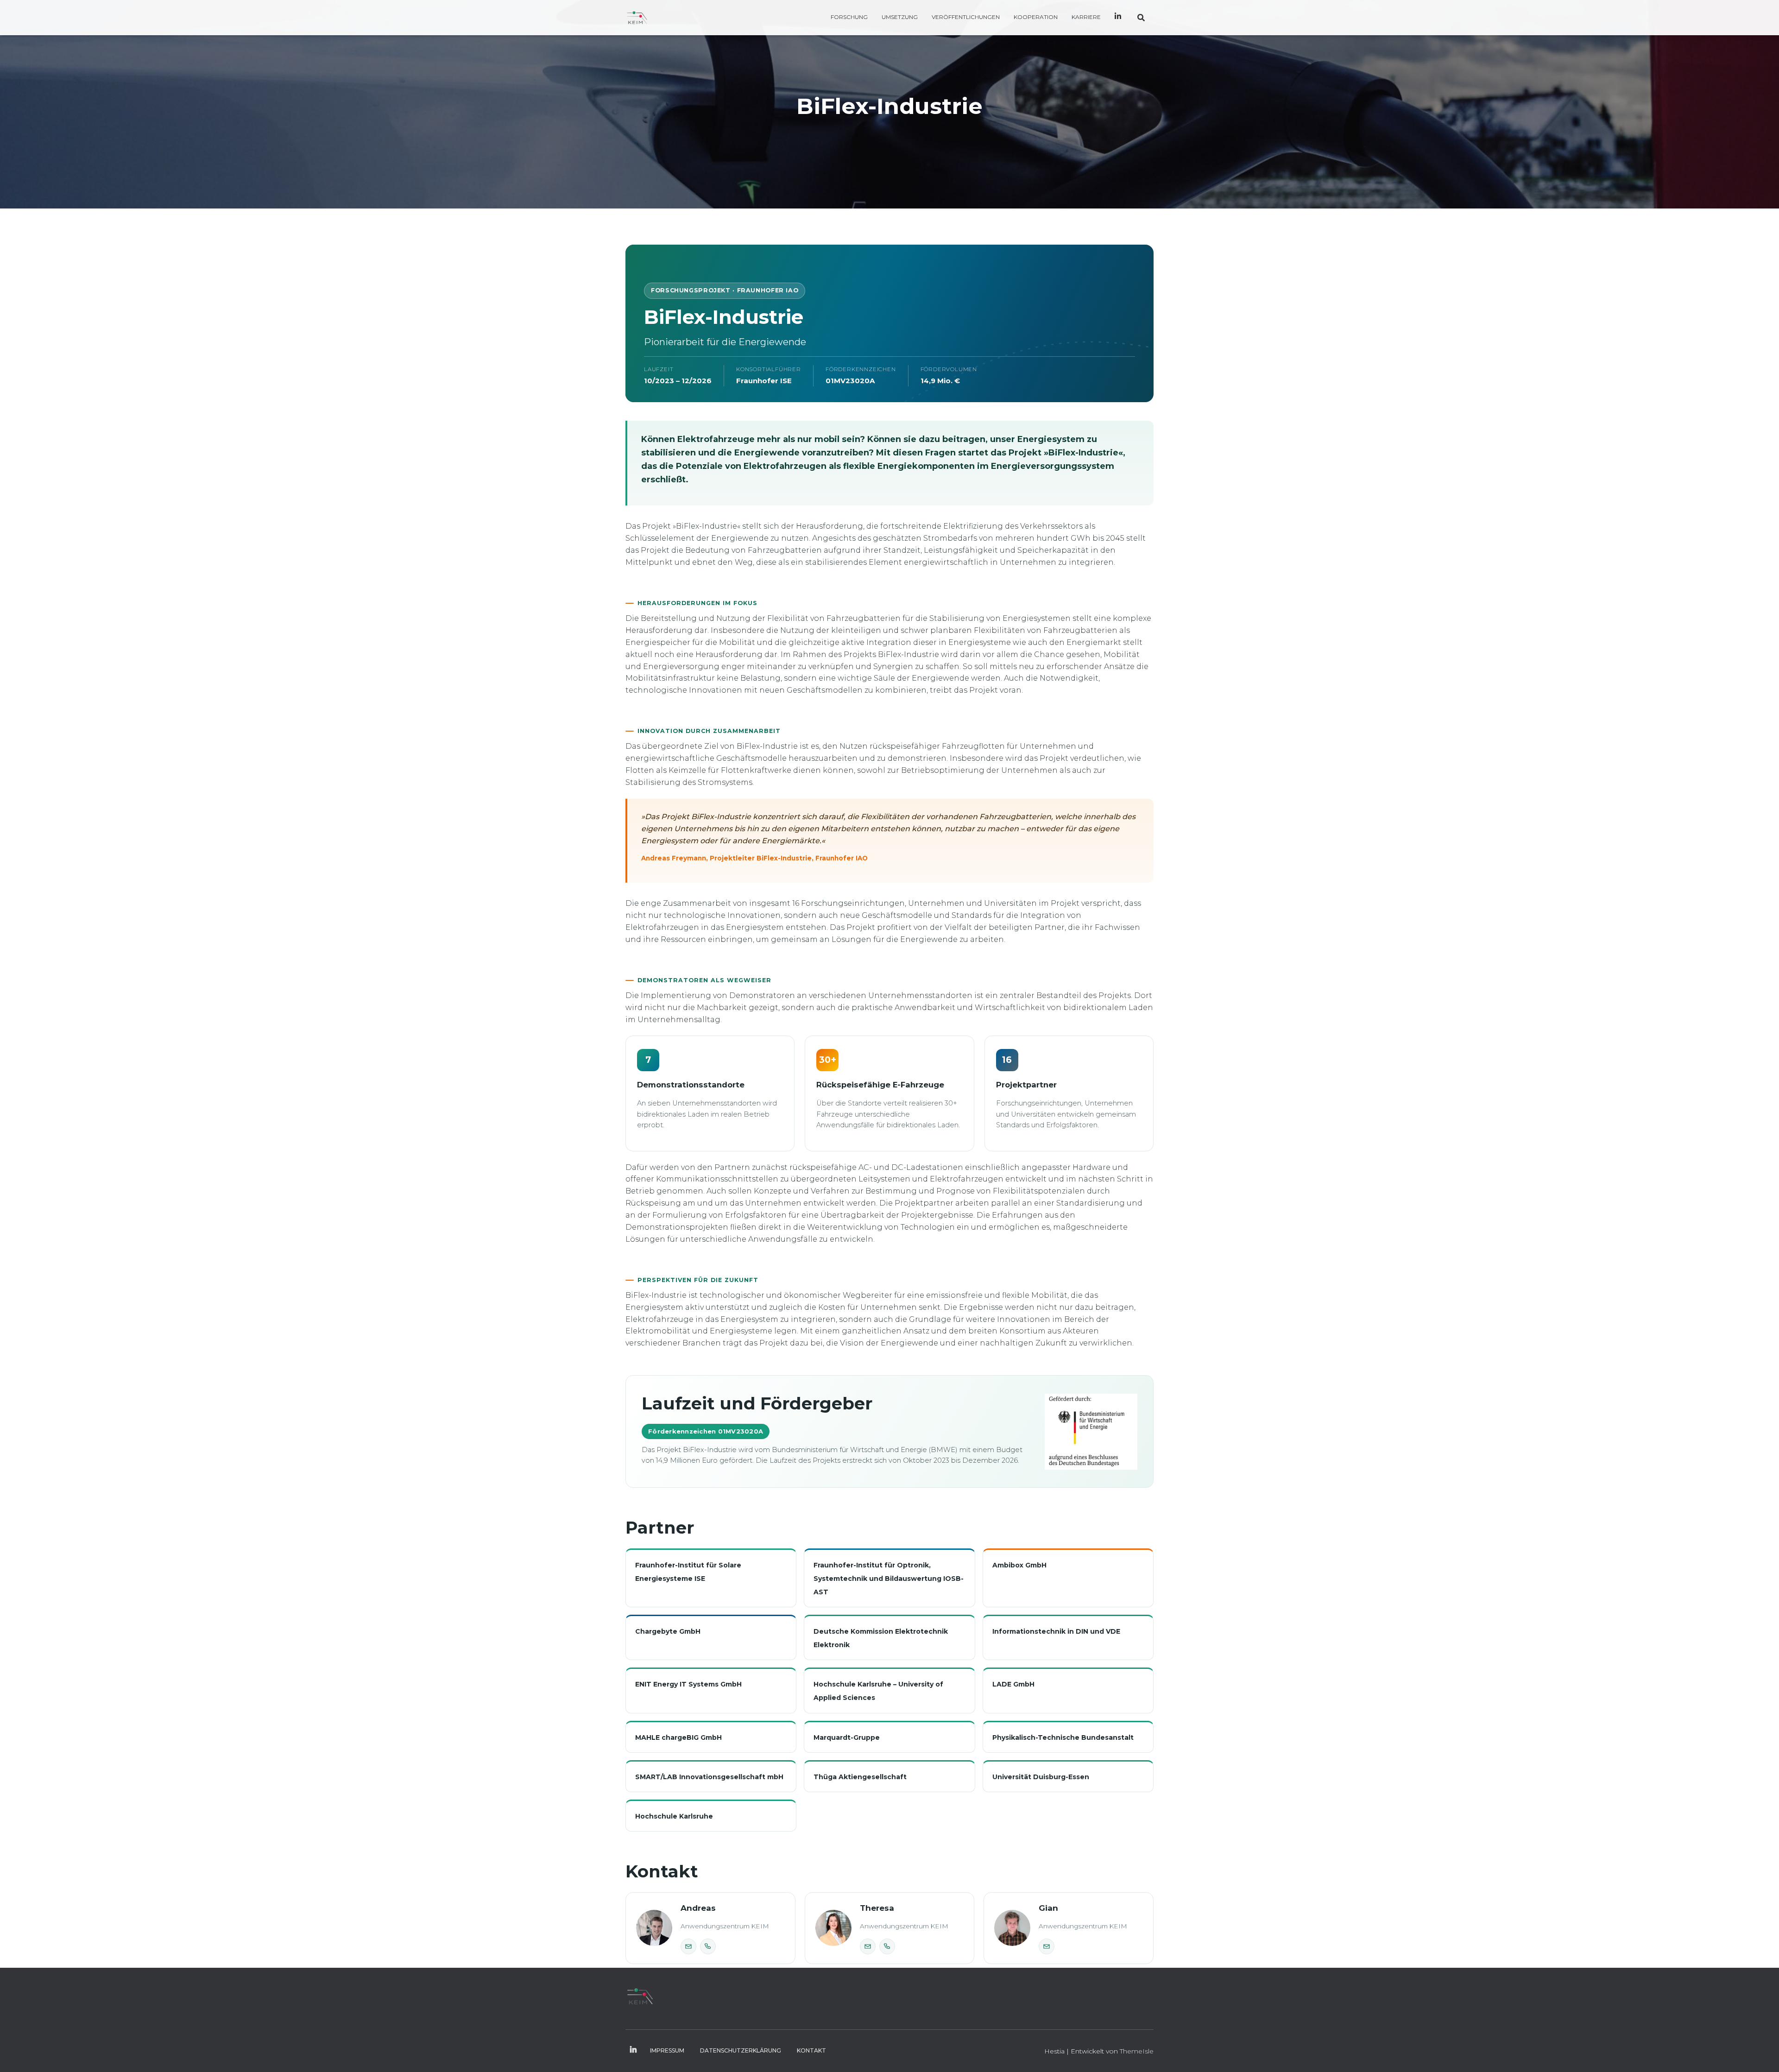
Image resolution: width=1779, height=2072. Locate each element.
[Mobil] (708, 1946)
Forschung (849, 17)
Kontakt (811, 2050)
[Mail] (688, 1946)
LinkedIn (1118, 18)
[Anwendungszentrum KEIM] (637, 18)
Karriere (1086, 17)
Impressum (667, 2050)
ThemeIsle (1137, 2051)
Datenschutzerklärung (741, 2050)
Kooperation (1036, 17)
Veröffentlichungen (966, 17)
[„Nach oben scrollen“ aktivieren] (1761, 2053)
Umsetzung (900, 17)
